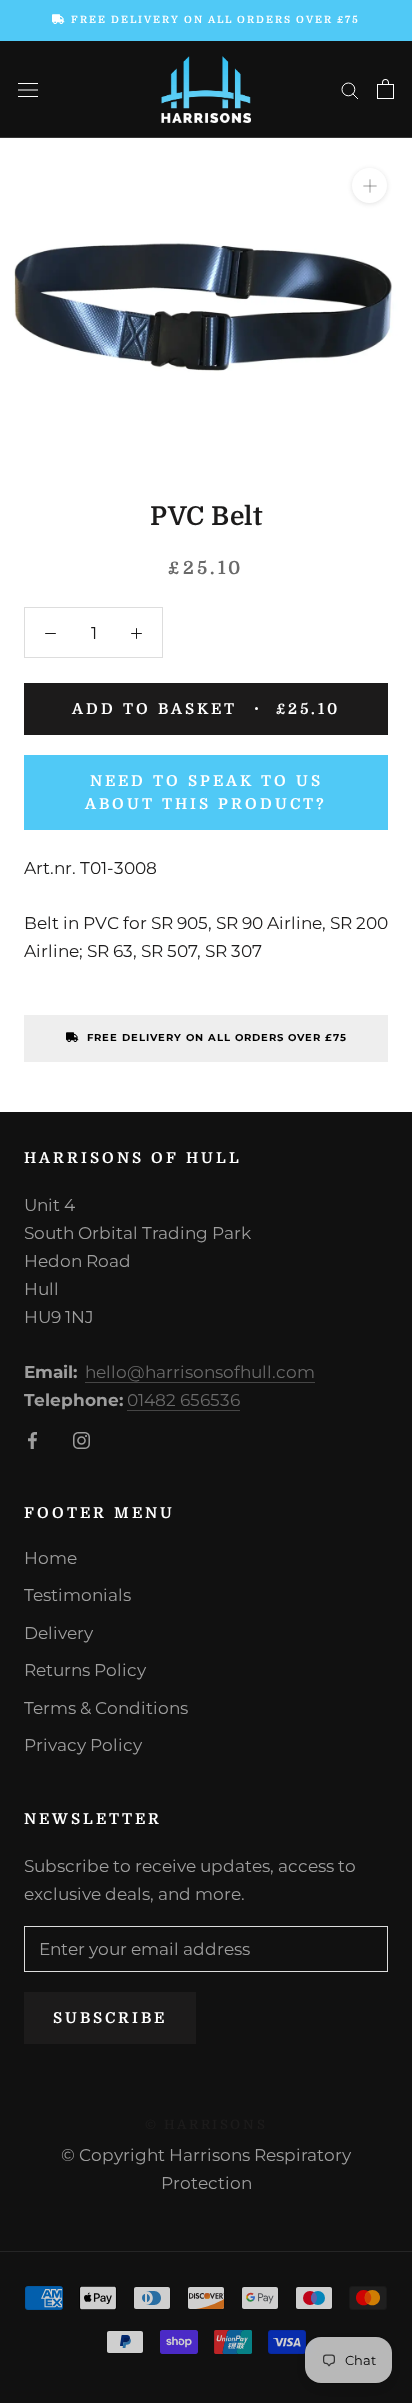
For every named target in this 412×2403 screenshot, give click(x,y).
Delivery (58, 1633)
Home (50, 1558)
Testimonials (77, 1595)
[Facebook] (32, 1439)
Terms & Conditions (106, 1708)
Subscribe (110, 2018)
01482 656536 (183, 1400)
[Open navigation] (28, 89)
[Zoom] (369, 185)
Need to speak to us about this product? (206, 792)
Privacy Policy (83, 1745)
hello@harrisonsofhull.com (200, 1372)
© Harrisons (206, 2124)
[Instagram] (81, 1439)
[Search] (350, 89)
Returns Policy (85, 1670)
